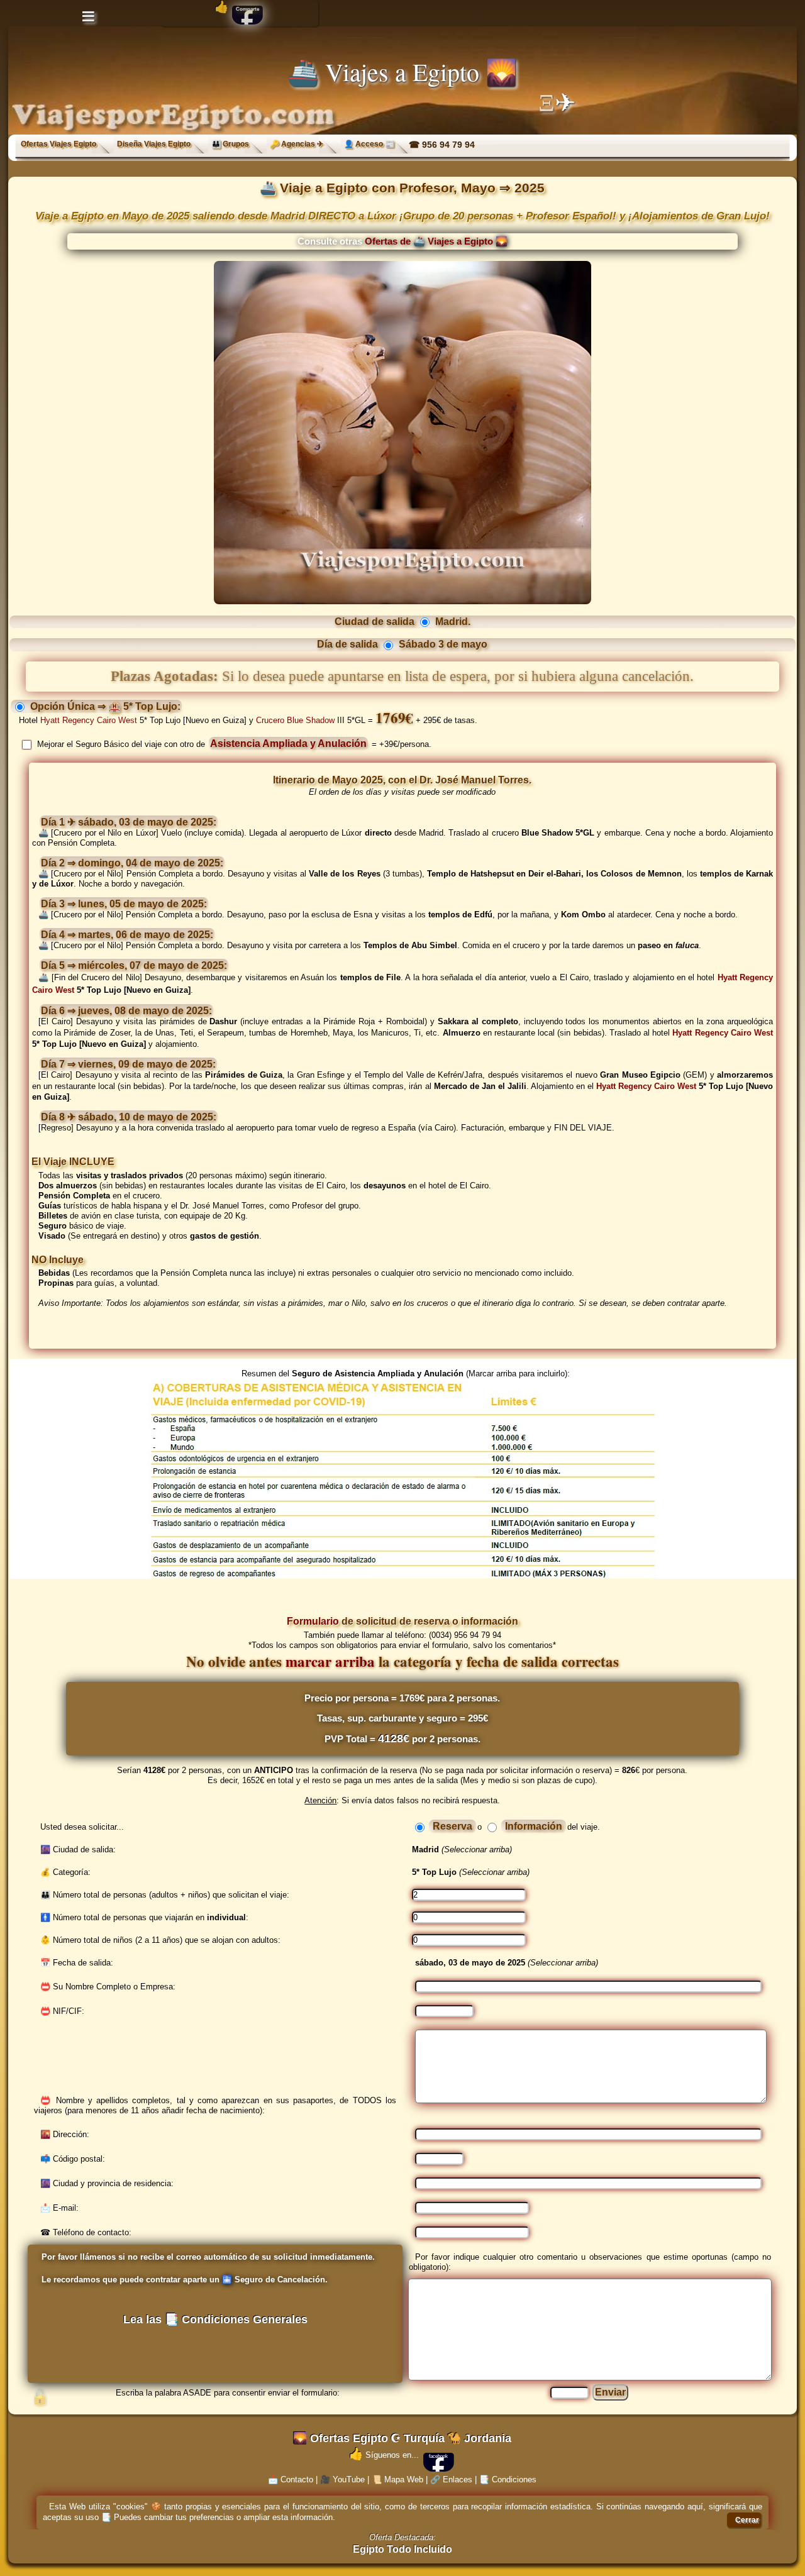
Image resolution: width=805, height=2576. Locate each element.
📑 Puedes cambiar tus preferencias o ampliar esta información (217, 2517)
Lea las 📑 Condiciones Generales (215, 2319)
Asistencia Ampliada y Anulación (288, 744)
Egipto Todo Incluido (402, 2549)
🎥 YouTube (342, 2479)
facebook (438, 2456)
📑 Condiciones (508, 2479)
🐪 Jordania (479, 2438)
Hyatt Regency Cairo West (89, 720)
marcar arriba (330, 1661)
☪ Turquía (418, 2438)
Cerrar (747, 2520)
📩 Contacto (291, 2479)
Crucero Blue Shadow (295, 720)
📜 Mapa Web (397, 2479)
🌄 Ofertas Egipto (341, 2438)
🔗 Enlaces (451, 2479)
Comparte (247, 9)
